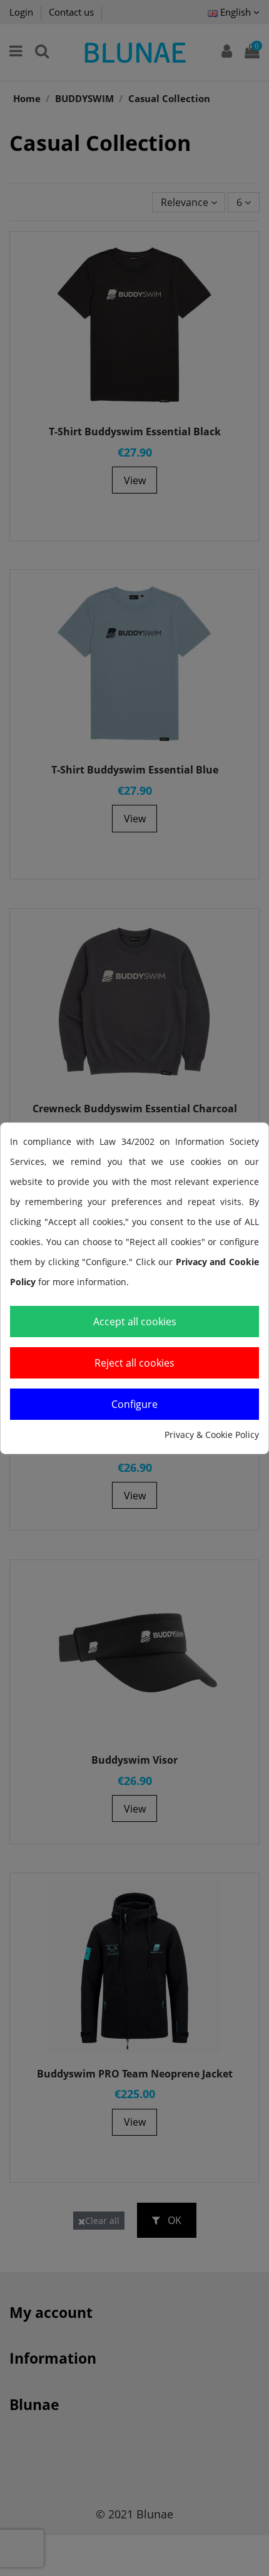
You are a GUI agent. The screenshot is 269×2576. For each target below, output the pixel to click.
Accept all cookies (135, 1322)
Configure (134, 1404)
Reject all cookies (134, 1363)
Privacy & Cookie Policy (212, 1435)
